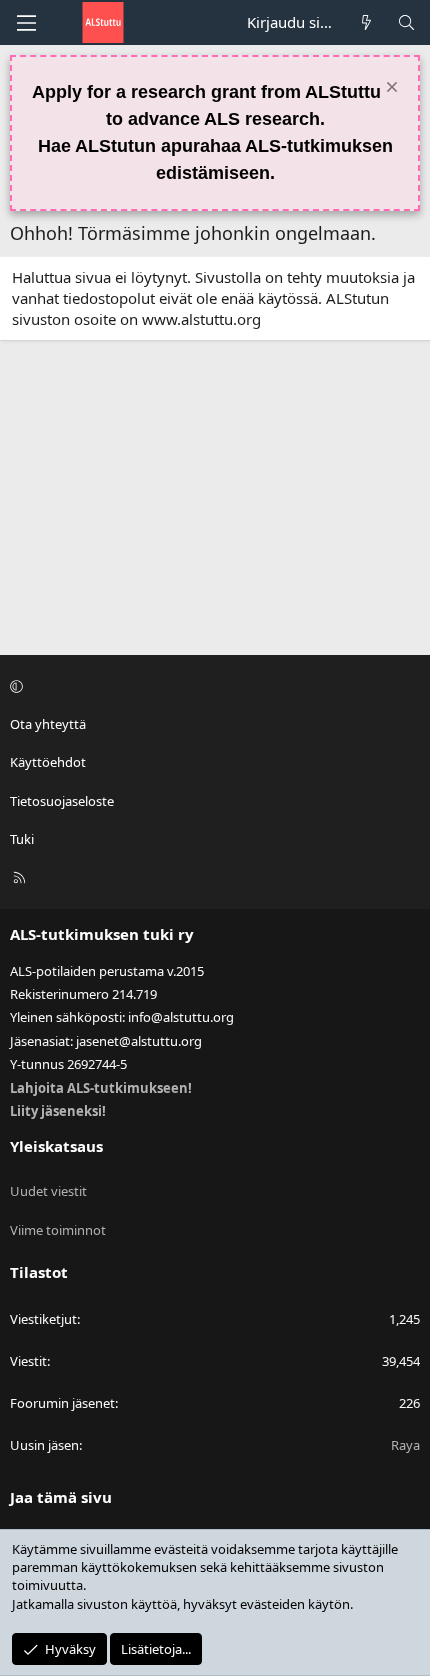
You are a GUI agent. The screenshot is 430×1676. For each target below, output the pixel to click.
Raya (405, 1445)
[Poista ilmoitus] (389, 89)
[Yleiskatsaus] (366, 22)
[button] (212, 686)
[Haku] (406, 22)
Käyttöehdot (48, 762)
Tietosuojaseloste (62, 801)
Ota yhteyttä (48, 724)
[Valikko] (26, 23)
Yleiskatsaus (56, 1146)
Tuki (22, 839)
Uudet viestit (48, 1191)
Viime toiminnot (58, 1230)
